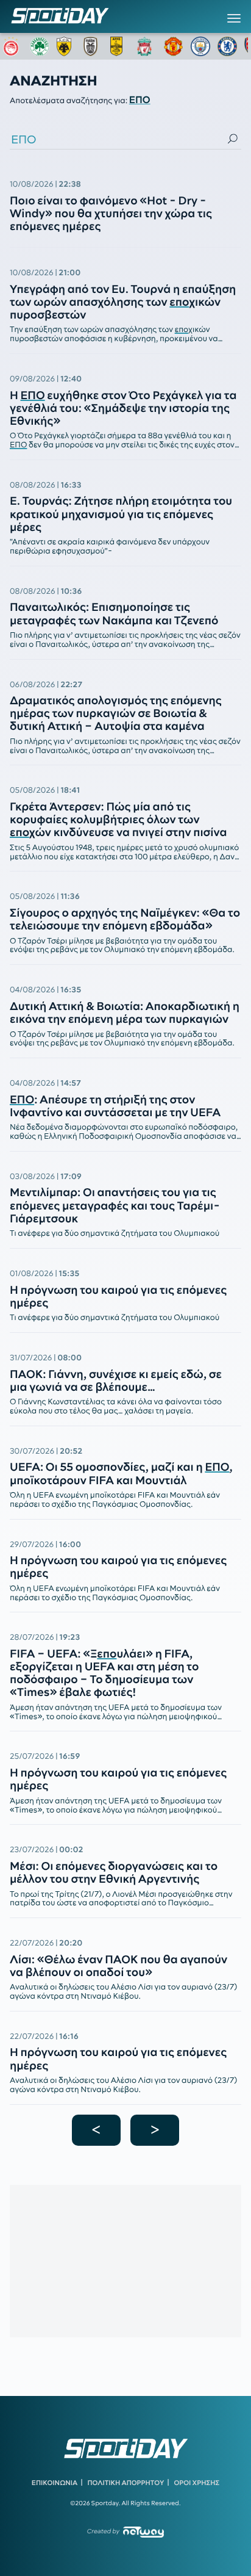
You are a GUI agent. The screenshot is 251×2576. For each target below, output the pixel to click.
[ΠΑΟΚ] (93, 46)
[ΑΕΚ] (66, 46)
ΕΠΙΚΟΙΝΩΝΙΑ (55, 2483)
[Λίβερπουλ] (147, 46)
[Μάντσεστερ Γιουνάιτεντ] (174, 46)
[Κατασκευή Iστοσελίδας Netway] (143, 2532)
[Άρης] (120, 46)
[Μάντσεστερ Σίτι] (200, 46)
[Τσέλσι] (227, 46)
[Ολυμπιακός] (13, 46)
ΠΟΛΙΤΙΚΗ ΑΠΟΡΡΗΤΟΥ (126, 2483)
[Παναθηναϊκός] (40, 46)
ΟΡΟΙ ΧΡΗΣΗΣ (196, 2483)
